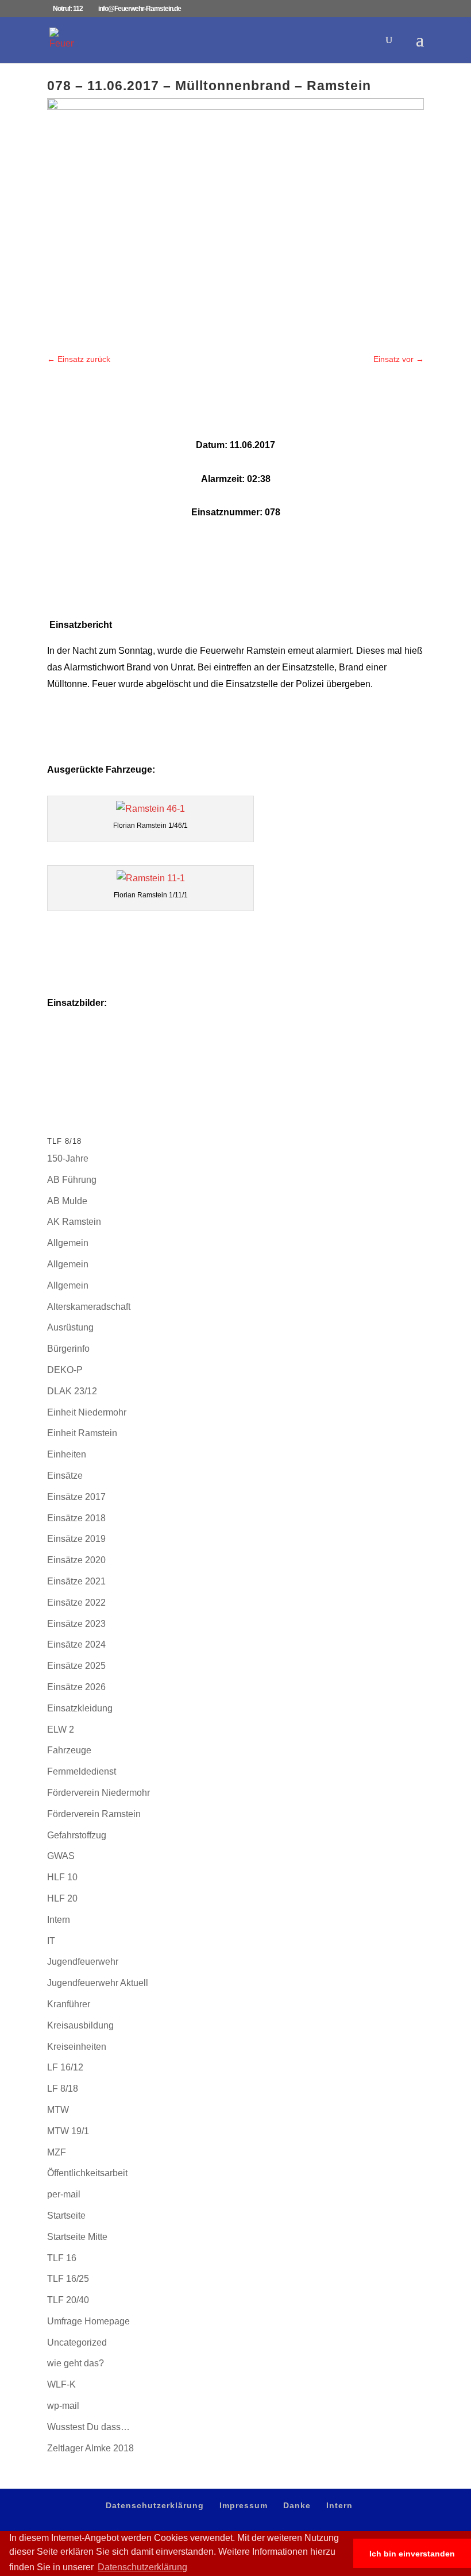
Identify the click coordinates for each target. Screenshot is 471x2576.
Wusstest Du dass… (88, 2427)
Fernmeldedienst (82, 1771)
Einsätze (65, 1476)
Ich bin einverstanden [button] (412, 2554)
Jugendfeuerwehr (83, 1962)
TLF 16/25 (68, 2279)
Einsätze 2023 (76, 1624)
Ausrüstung (70, 1327)
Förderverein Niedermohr (99, 1793)
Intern (59, 1920)
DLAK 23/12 (72, 1391)
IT (51, 1941)
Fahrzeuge (69, 1750)
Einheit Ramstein (82, 1433)
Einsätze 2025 (76, 1666)
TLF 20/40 (68, 2300)
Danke (297, 2505)
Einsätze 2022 (76, 1603)
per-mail (64, 2194)
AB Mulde (67, 1201)
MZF (57, 2152)
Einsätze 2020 (76, 1560)
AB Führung (72, 1180)
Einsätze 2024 (76, 1644)
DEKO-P (65, 1370)
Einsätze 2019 (76, 1539)
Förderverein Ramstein (94, 1814)
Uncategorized (77, 2342)
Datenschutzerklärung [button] (142, 2567)
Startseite (66, 2216)
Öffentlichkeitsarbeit (87, 2173)
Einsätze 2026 (76, 1687)
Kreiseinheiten (77, 2047)
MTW (58, 2110)
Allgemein (68, 1243)
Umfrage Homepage (88, 2321)
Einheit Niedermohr (87, 1412)
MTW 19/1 (68, 2131)
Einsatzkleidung (80, 1708)
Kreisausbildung (80, 2025)
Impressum (244, 2505)
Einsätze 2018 (76, 1518)
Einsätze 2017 (76, 1497)
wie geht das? (76, 2363)
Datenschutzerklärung (155, 2505)
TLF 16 (62, 2258)
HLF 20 (62, 1898)
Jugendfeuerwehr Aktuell (98, 1983)
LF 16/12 (65, 2067)
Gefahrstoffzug (77, 1835)
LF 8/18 (63, 2089)
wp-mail (63, 2406)
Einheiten (67, 1454)
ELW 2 (61, 1729)
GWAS (61, 1856)
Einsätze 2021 (76, 1581)
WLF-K (61, 2384)
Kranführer (69, 2004)
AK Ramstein (74, 1222)
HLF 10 (62, 1877)
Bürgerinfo (68, 1349)
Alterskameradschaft (89, 1307)
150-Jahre (68, 1158)
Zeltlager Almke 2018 (90, 2448)
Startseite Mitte (77, 2237)
